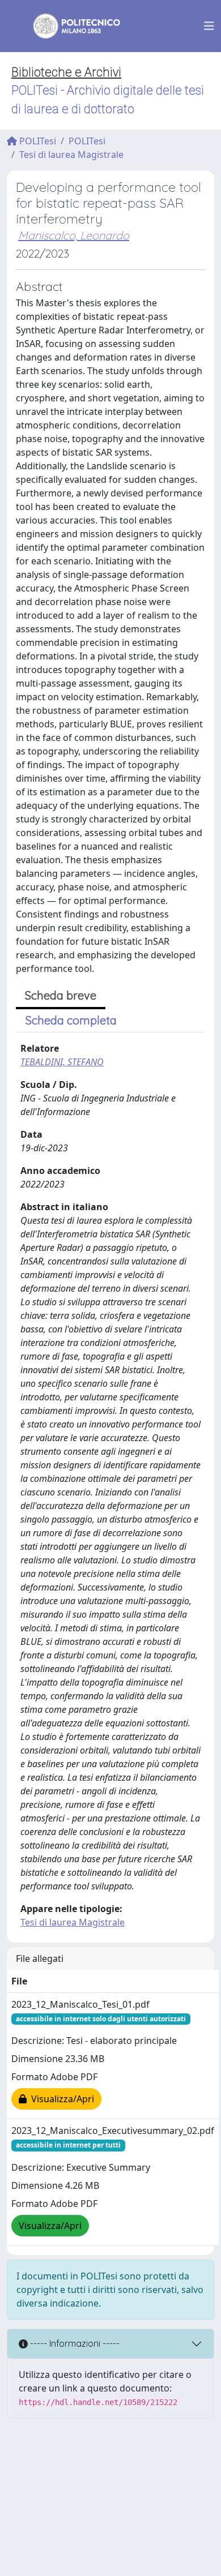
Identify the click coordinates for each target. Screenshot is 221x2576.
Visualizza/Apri (60, 2099)
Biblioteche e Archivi (66, 72)
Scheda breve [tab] (61, 995)
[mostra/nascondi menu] (209, 26)
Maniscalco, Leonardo (74, 235)
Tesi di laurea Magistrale (71, 155)
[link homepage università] (69, 26)
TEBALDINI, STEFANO (62, 1062)
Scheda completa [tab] (71, 1020)
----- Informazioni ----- (74, 2343)
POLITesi (37, 141)
